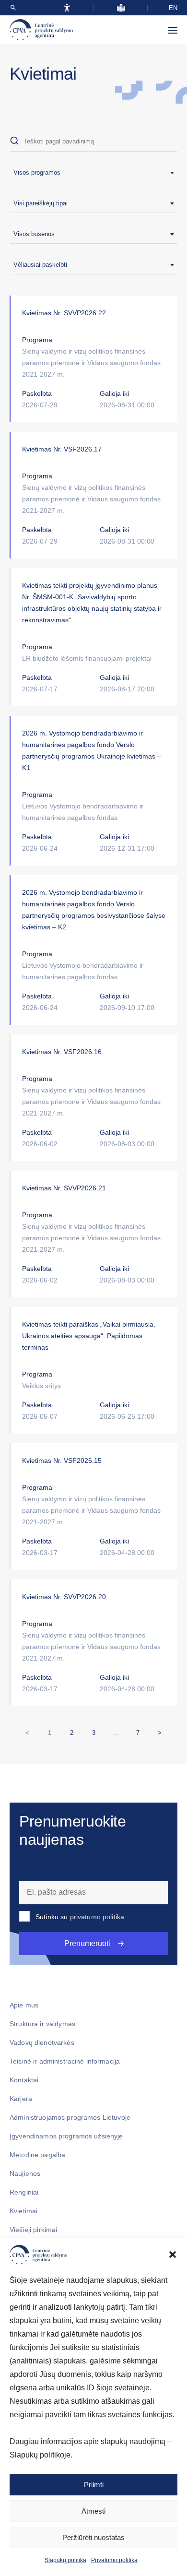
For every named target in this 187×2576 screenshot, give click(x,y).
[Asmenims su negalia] (67, 8)
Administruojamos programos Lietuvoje (70, 2117)
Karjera (21, 2099)
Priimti (94, 2485)
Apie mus (24, 2005)
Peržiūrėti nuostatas (93, 2537)
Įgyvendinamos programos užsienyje (66, 2136)
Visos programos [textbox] (37, 172)
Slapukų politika (65, 2560)
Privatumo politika (114, 2560)
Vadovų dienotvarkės (42, 2042)
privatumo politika (97, 1917)
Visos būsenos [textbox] (34, 234)
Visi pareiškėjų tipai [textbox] (41, 203)
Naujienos (25, 2173)
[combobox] (93, 173)
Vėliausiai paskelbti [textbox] (40, 265)
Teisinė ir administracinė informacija (65, 2061)
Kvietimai (23, 2211)
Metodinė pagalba (37, 2155)
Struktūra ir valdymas (42, 2024)
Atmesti (93, 2511)
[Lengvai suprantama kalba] (121, 8)
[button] (173, 2255)
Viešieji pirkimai (33, 2230)
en (173, 8)
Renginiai (24, 2192)
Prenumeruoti (87, 1943)
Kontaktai (24, 2080)
